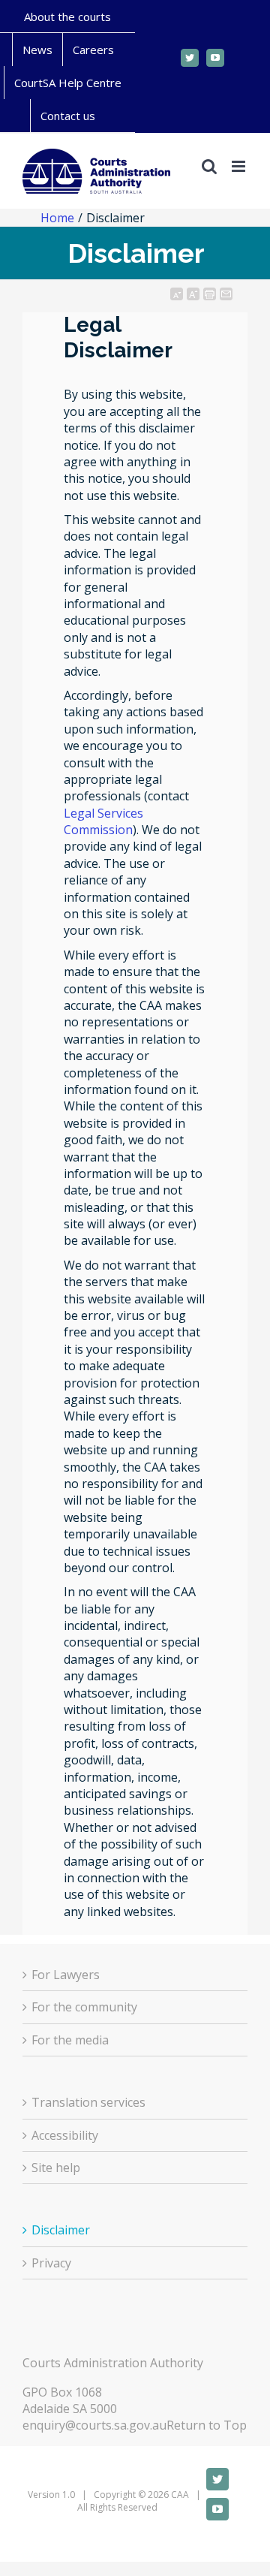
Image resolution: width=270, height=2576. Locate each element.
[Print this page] (210, 294)
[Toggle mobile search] (209, 166)
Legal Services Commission (103, 821)
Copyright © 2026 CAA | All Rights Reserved (136, 2501)
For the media (70, 2040)
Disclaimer (61, 2230)
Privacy (51, 2263)
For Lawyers (66, 1975)
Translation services (88, 2102)
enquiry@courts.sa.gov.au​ (94, 2425)
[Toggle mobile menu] (240, 166)
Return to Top (207, 2425)
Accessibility (65, 2135)
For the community (84, 2007)
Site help (56, 2168)
